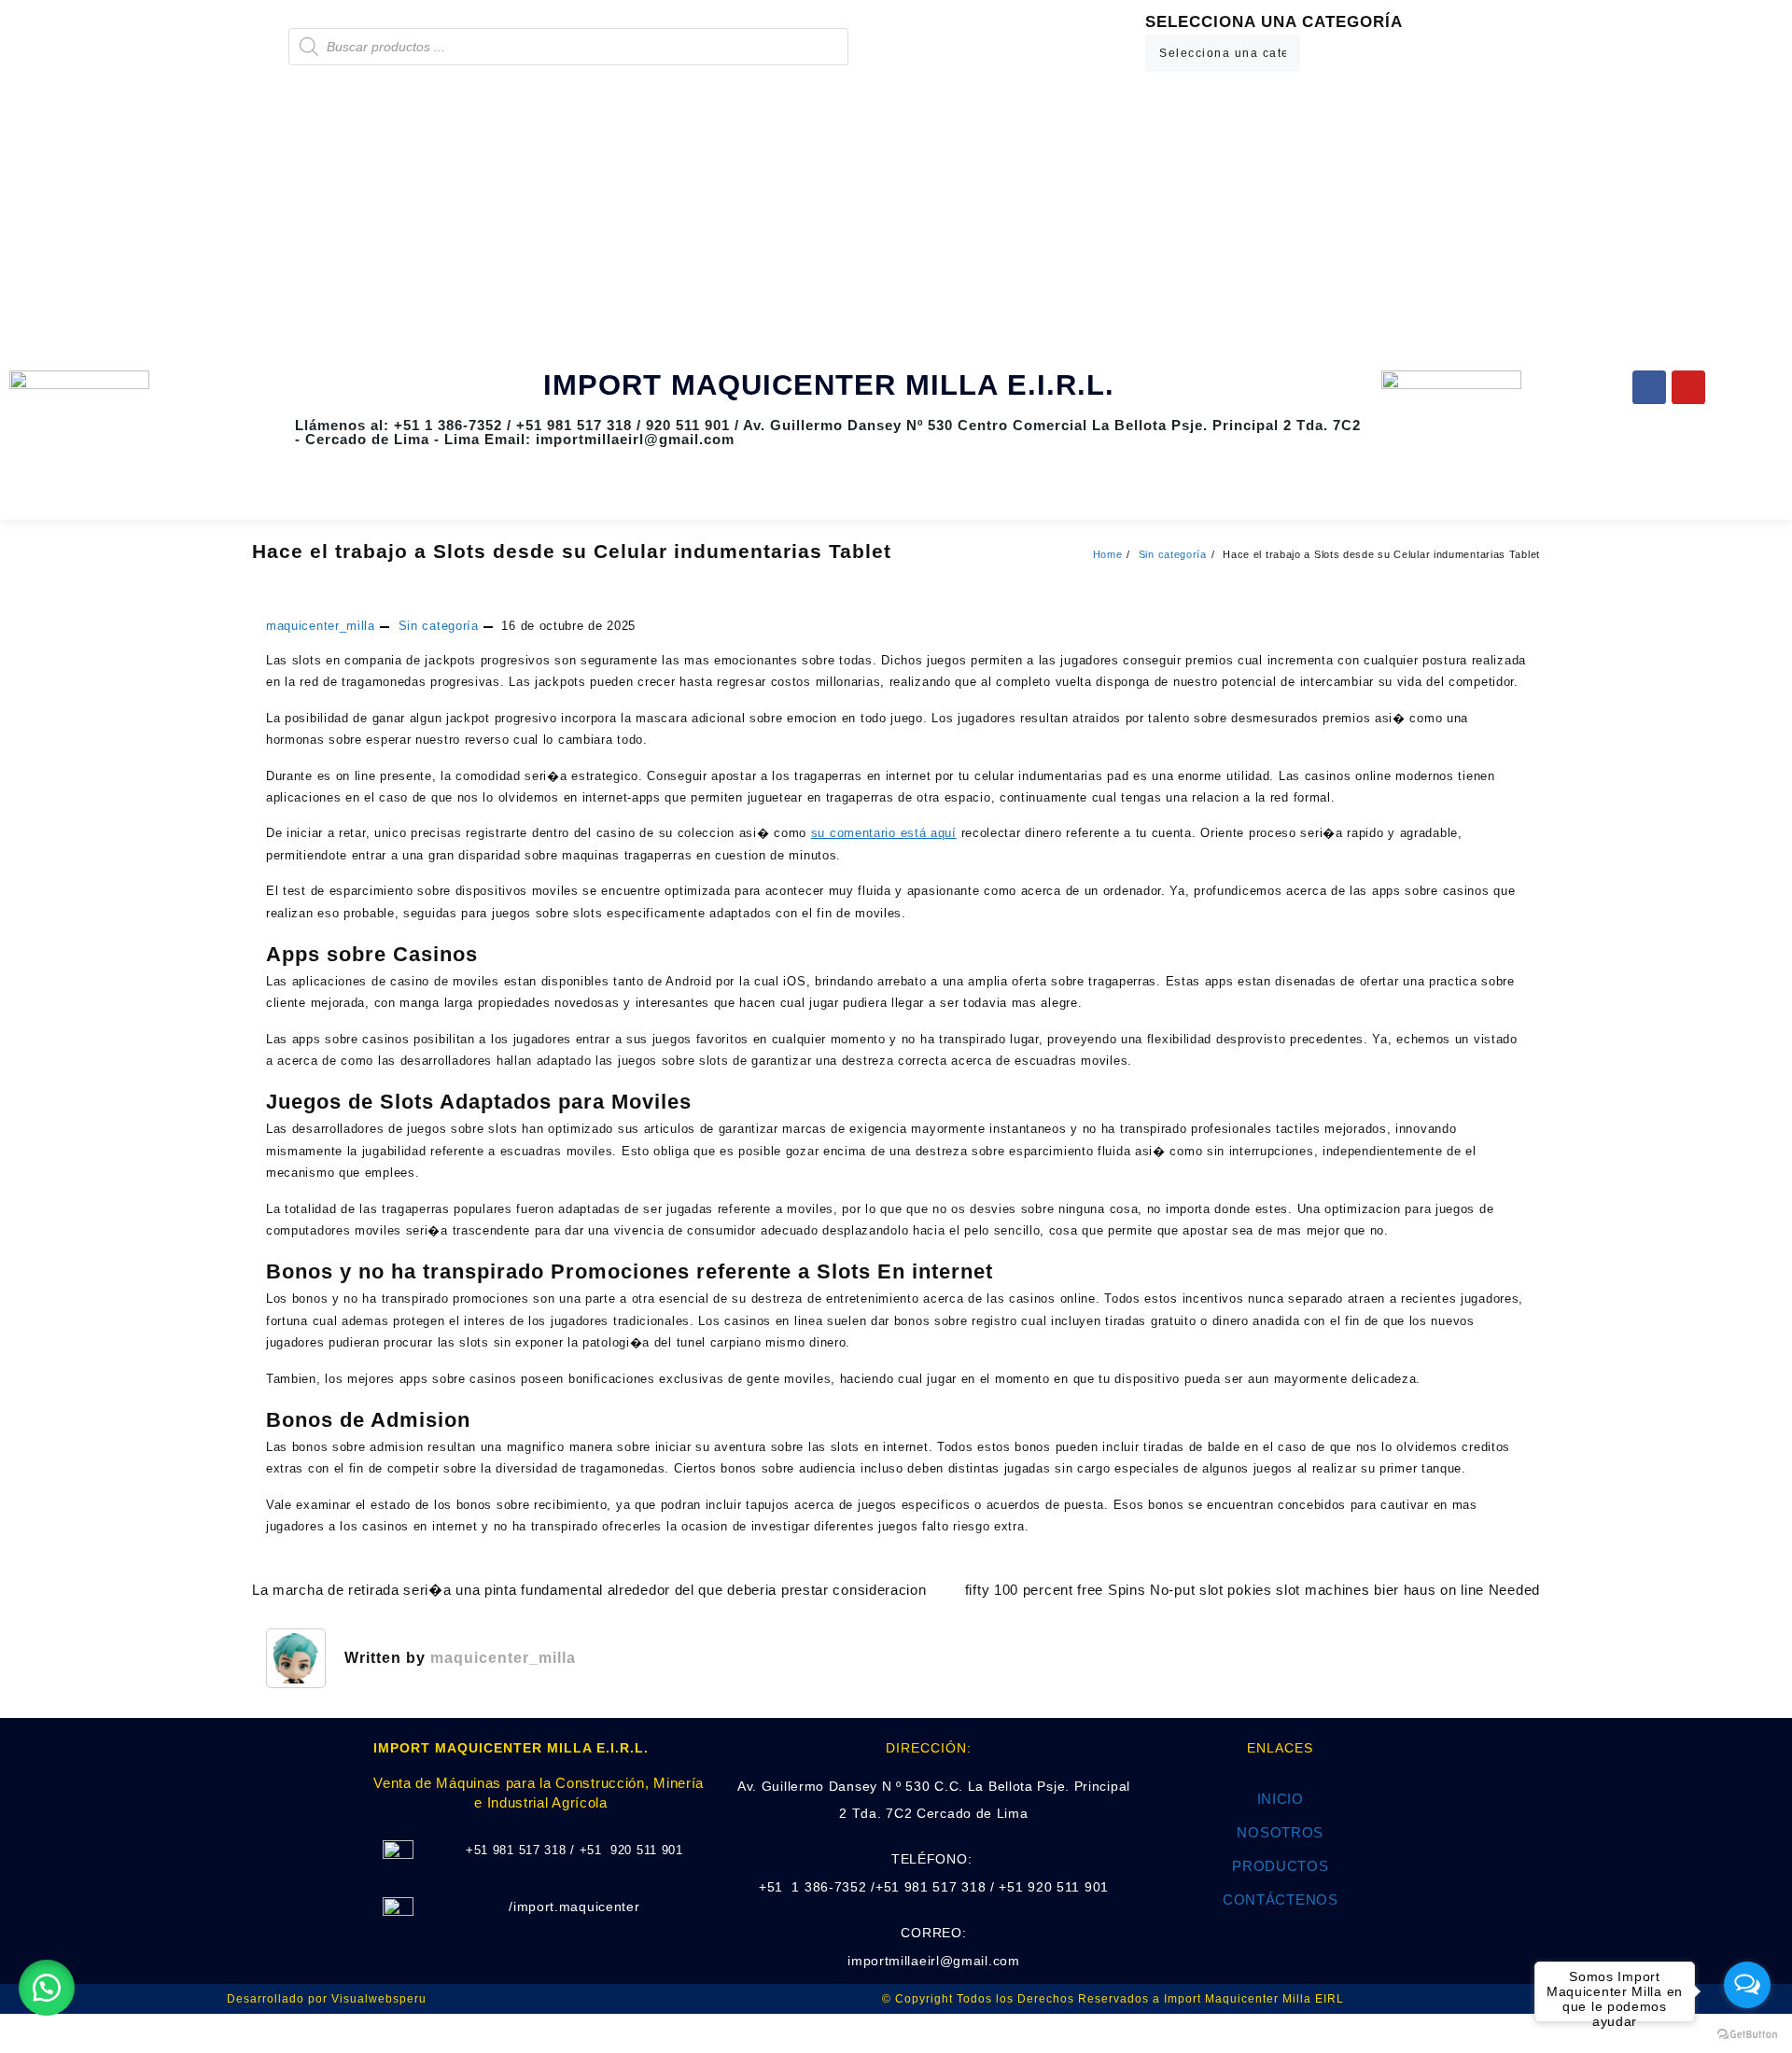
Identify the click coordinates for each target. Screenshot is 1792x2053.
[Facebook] (1649, 387)
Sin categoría (439, 626)
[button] (47, 1988)
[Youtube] (1688, 387)
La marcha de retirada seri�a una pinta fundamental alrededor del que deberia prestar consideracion (589, 1590)
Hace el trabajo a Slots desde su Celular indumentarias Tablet (572, 551)
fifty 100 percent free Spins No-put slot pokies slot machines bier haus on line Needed (1253, 1590)
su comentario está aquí (884, 833)
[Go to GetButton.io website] (1747, 2034)
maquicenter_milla (321, 626)
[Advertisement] (896, 221)
